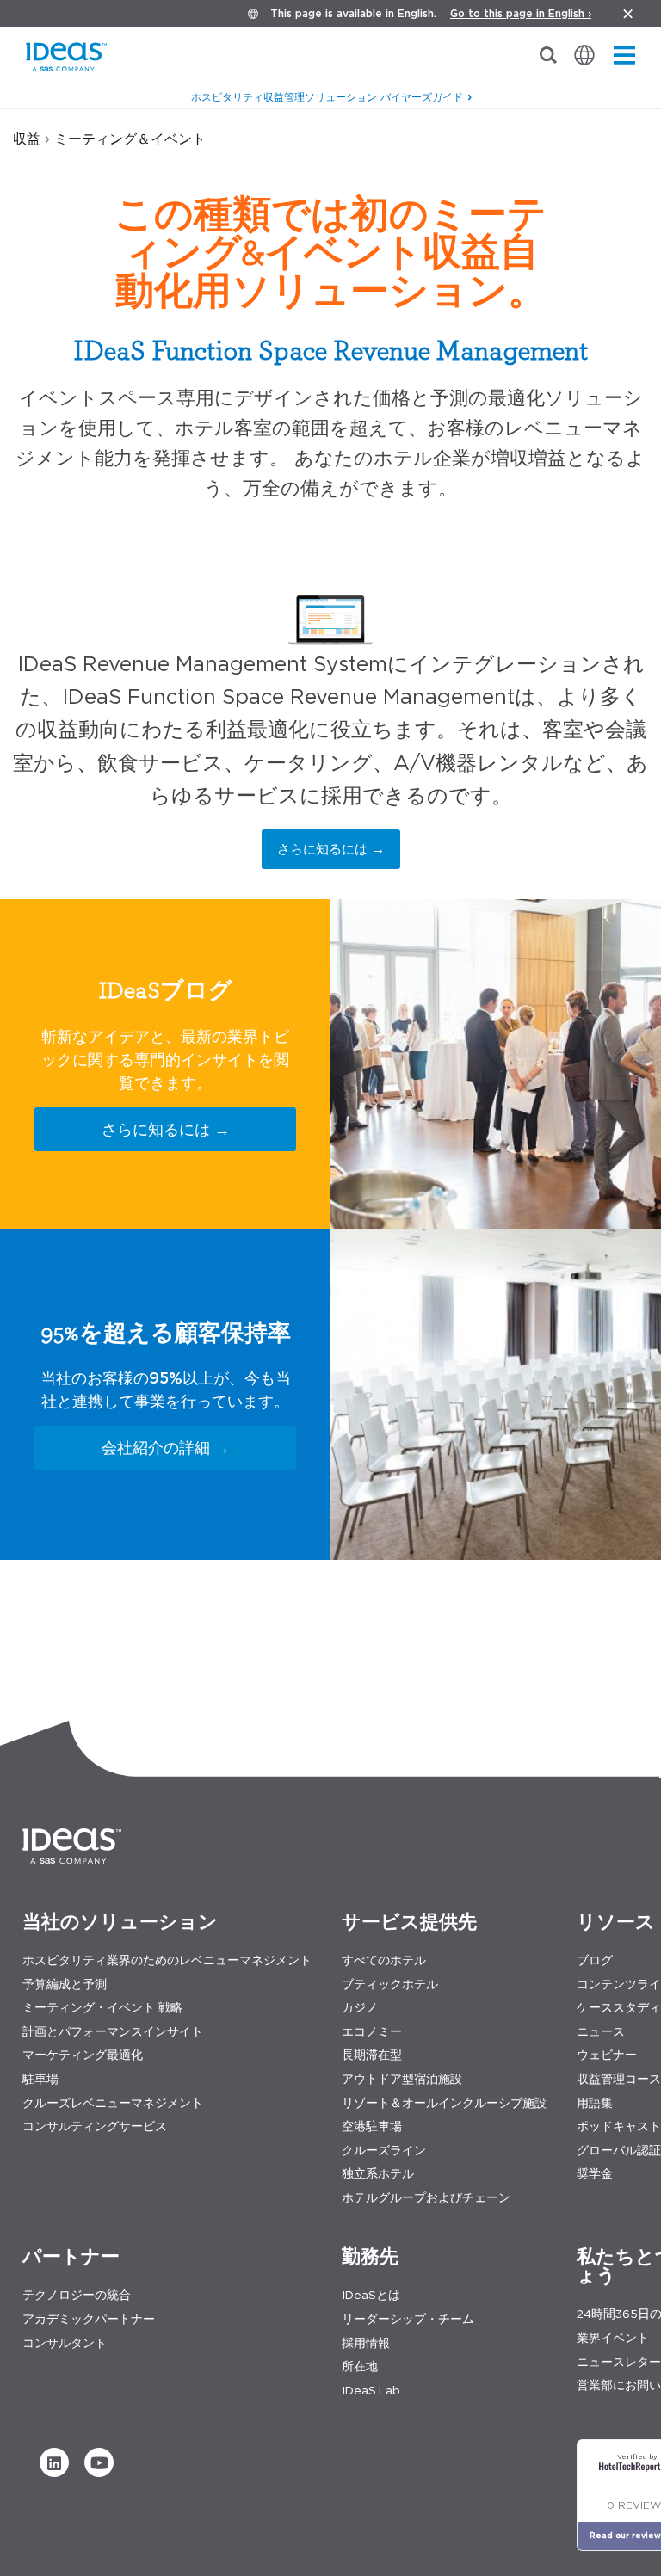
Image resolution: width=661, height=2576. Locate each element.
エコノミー (372, 2032)
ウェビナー (607, 2055)
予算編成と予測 (65, 1984)
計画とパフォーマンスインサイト (113, 2032)
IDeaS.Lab (371, 2391)
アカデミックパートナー (89, 2319)
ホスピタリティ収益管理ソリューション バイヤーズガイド (327, 97)
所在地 (360, 2366)
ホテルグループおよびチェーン (426, 2198)
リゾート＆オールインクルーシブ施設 (444, 2103)
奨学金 (595, 2174)
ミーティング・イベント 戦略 (102, 2008)
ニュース (601, 2032)
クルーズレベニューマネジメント (113, 2103)
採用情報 (366, 2343)
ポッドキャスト (619, 2126)
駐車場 (40, 2079)
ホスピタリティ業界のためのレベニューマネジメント (167, 1960)
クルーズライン (384, 2151)
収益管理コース (619, 2079)
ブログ (595, 1960)
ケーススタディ (619, 2008)
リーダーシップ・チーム (408, 2319)
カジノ (360, 2008)
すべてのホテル (384, 1960)
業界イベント (613, 2338)
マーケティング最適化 (83, 2055)
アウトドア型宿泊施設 (402, 2079)
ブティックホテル (390, 1984)
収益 (27, 139)
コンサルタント (65, 2343)
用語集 (595, 2103)
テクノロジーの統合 (77, 2295)
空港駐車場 (372, 2126)
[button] (54, 2462)
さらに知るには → (331, 849)
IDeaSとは (371, 2295)
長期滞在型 (372, 2055)
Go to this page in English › (521, 13)
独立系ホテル (378, 2174)
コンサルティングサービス (95, 2126)
